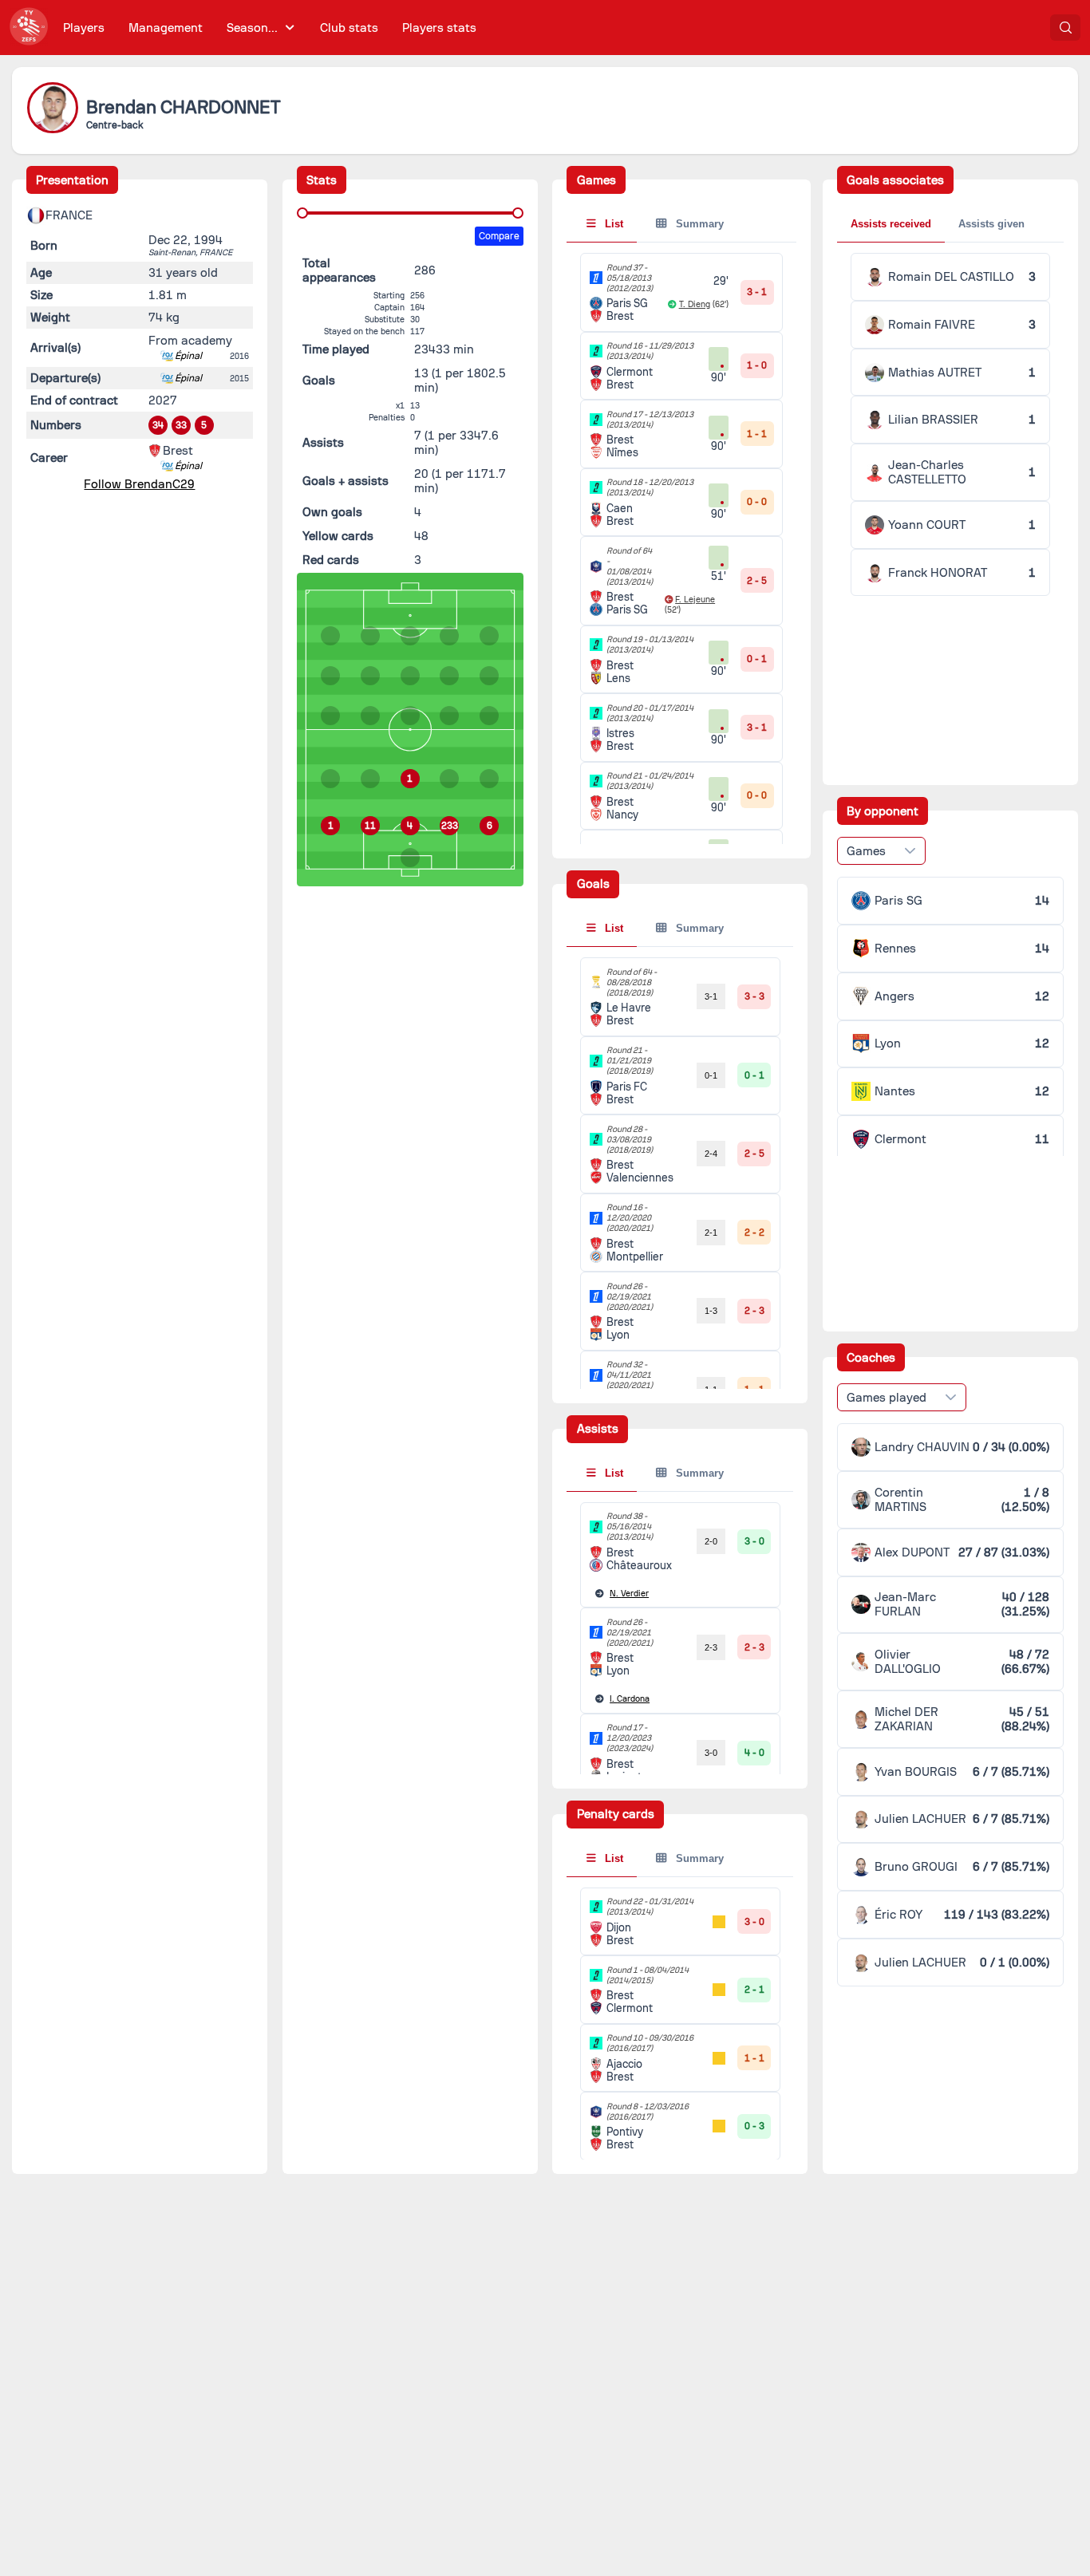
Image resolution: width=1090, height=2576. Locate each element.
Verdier (629, 1594)
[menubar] (270, 28)
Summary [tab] (698, 224)
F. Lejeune (695, 600)
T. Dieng (695, 304)
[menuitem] (84, 28)
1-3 (711, 1311)
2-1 (711, 1233)
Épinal (188, 356)
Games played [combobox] (887, 1398)
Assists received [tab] (891, 224)
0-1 (711, 1075)
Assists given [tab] (991, 224)
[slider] (302, 213)
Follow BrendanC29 (139, 484)
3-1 (711, 996)
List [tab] (612, 224)
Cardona (630, 1699)
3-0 (711, 1753)
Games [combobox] (866, 851)
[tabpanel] (950, 424)
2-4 (711, 1154)
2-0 (711, 1541)
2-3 (711, 1647)
